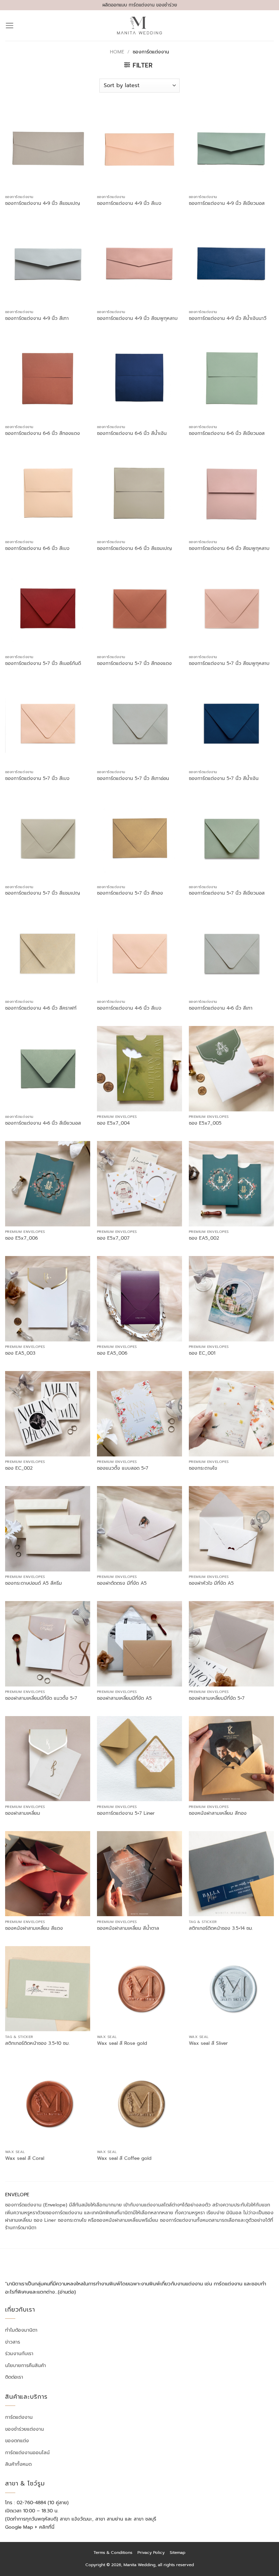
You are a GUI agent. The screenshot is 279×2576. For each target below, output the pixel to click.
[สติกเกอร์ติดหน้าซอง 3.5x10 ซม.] (48, 1989)
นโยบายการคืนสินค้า (26, 2365)
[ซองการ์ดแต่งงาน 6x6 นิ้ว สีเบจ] (48, 493)
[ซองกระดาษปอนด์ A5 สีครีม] (48, 1529)
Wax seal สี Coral (25, 2158)
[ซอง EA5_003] (48, 1299)
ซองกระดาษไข (203, 1468)
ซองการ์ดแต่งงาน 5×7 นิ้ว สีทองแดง (134, 664)
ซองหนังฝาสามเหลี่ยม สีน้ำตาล (128, 1928)
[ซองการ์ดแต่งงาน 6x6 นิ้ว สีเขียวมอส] (231, 378)
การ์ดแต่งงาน (19, 2417)
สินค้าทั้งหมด (18, 2464)
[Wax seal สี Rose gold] (139, 1989)
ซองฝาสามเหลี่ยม (23, 1813)
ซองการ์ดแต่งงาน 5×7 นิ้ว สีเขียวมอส (227, 893)
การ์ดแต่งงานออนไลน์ (27, 2452)
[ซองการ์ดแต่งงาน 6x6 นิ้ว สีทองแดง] (48, 378)
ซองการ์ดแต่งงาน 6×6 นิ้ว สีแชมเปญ (134, 549)
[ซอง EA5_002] (231, 1184)
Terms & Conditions (113, 2553)
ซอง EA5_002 (204, 1238)
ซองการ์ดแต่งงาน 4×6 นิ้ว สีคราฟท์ (41, 1008)
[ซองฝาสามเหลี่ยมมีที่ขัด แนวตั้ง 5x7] (48, 1644)
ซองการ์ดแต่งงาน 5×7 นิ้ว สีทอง (130, 893)
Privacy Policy (151, 2553)
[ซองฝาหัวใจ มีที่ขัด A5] (231, 1529)
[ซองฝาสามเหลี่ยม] (48, 1759)
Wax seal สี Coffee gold (124, 2158)
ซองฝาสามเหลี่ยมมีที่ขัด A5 (124, 1698)
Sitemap (178, 2553)
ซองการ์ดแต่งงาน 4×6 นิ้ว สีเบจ (129, 1008)
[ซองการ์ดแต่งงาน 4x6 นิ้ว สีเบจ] (139, 953)
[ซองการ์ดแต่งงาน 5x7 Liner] (139, 1759)
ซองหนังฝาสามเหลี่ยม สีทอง (218, 1813)
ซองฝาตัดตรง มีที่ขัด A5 (122, 1583)
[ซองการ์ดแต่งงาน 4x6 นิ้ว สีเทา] (231, 953)
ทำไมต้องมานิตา (21, 2330)
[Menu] (10, 26)
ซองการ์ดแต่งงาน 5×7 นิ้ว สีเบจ (37, 779)
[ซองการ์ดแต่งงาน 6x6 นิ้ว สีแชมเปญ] (139, 493)
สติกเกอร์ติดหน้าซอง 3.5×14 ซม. (221, 1928)
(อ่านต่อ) (67, 2292)
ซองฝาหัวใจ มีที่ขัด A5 (211, 1583)
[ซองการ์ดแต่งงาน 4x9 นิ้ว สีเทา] (48, 263)
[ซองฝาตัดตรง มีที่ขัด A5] (139, 1529)
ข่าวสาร (13, 2342)
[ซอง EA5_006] (139, 1299)
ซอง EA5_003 (20, 1353)
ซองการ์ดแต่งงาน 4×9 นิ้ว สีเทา (37, 319)
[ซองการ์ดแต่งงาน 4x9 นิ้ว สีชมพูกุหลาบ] (139, 263)
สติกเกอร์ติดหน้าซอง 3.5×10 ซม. (37, 2043)
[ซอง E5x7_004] (139, 1069)
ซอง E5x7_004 (113, 1123)
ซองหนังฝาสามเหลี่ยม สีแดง (34, 1928)
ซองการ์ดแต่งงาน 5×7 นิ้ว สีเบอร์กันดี (43, 664)
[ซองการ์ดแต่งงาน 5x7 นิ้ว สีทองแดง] (139, 608)
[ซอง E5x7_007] (139, 1184)
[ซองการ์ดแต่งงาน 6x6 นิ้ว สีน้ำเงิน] (139, 378)
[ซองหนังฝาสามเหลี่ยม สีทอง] (231, 1759)
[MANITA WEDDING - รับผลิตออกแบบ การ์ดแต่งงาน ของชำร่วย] (140, 26)
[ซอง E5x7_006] (48, 1184)
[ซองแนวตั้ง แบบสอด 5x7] (139, 1414)
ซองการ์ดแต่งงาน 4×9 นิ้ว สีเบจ (129, 203)
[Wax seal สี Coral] (48, 2104)
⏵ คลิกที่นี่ (45, 2527)
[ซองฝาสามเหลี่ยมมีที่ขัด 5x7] (231, 1644)
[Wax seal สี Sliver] (231, 1989)
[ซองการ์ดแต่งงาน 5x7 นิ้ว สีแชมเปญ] (48, 838)
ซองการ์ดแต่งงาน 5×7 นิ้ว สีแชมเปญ (43, 893)
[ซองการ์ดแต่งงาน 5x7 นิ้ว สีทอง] (139, 838)
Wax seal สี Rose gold (122, 2043)
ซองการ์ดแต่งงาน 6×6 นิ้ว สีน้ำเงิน (132, 434)
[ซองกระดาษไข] (231, 1414)
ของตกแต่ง (17, 2441)
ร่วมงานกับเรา (19, 2354)
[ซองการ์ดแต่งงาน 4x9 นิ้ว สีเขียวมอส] (231, 149)
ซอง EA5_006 (112, 1353)
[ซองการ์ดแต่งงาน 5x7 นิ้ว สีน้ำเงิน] (231, 723)
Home (117, 52)
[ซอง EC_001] (231, 1299)
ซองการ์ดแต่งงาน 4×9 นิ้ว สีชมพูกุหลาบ (137, 319)
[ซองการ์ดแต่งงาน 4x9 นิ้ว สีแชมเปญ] (48, 149)
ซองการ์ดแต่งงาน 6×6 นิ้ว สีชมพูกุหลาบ (229, 549)
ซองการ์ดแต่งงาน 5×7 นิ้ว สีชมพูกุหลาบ (229, 664)
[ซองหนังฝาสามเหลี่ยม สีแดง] (48, 1874)
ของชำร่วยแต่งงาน (24, 2429)
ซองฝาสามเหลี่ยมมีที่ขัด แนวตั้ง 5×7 (41, 1698)
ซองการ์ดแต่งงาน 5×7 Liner (126, 1813)
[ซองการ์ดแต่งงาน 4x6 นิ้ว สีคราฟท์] (48, 953)
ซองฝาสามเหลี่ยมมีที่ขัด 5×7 (217, 1698)
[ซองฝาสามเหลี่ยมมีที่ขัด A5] (139, 1644)
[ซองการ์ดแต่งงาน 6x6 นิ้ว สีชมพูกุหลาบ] (231, 493)
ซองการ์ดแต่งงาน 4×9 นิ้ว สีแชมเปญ (43, 203)
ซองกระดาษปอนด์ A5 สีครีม (34, 1583)
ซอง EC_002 (19, 1468)
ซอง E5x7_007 (113, 1238)
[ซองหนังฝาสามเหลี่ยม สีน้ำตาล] (139, 1874)
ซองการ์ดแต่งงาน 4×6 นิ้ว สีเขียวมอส (43, 1123)
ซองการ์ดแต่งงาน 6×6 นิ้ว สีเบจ (37, 549)
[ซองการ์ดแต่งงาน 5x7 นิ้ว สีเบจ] (48, 723)
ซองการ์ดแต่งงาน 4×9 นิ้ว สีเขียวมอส (227, 203)
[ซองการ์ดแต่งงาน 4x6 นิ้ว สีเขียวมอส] (48, 1069)
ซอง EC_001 (202, 1353)
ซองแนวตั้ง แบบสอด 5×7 (123, 1468)
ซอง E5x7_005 (205, 1123)
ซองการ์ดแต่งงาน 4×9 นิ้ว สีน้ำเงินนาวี (228, 319)
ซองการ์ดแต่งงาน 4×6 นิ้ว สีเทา (221, 1008)
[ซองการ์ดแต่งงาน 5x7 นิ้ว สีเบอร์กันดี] (48, 608)
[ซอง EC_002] (48, 1414)
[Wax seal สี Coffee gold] (139, 2104)
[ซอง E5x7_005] (231, 1069)
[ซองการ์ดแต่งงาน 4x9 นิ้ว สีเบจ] (139, 149)
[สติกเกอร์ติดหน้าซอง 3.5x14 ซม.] (231, 1874)
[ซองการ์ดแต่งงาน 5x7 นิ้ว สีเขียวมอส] (231, 838)
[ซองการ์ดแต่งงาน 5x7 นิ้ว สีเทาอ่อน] (139, 723)
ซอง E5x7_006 (21, 1238)
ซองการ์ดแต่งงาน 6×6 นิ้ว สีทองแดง (43, 434)
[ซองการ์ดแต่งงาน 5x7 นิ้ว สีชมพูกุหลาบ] (231, 608)
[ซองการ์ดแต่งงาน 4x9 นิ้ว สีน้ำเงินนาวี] (231, 263)
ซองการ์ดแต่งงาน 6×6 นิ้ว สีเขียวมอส (227, 434)
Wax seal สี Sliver (208, 2043)
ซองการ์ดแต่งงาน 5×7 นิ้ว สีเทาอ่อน (133, 779)
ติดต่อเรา (14, 2377)
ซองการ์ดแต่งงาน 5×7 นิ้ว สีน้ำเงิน (224, 779)
